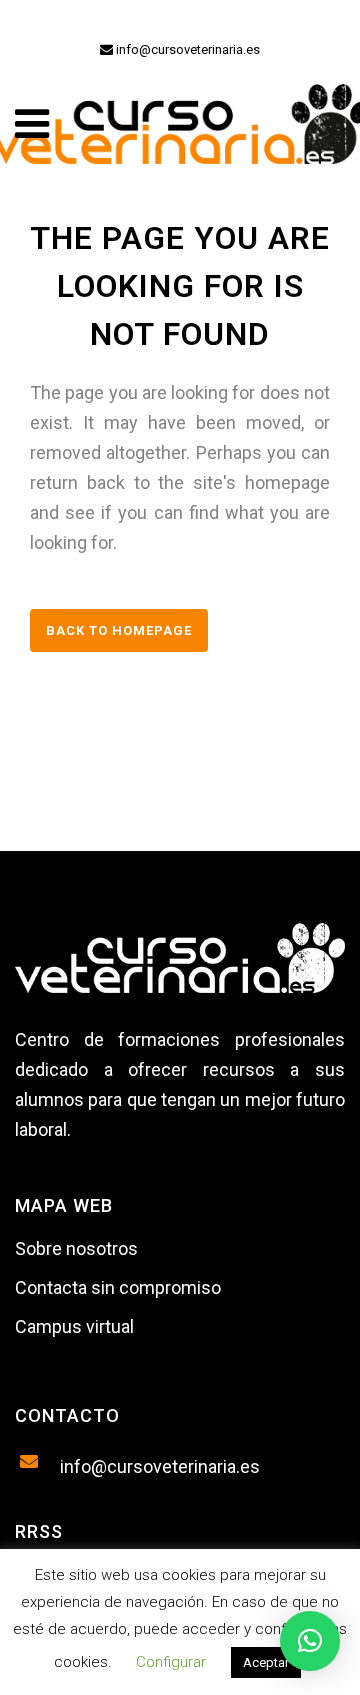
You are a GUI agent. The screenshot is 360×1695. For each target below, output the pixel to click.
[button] (310, 1641)
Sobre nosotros (76, 1248)
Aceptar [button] (266, 1662)
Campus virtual (74, 1326)
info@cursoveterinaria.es (186, 49)
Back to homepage (119, 630)
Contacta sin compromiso (118, 1287)
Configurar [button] (171, 1662)
